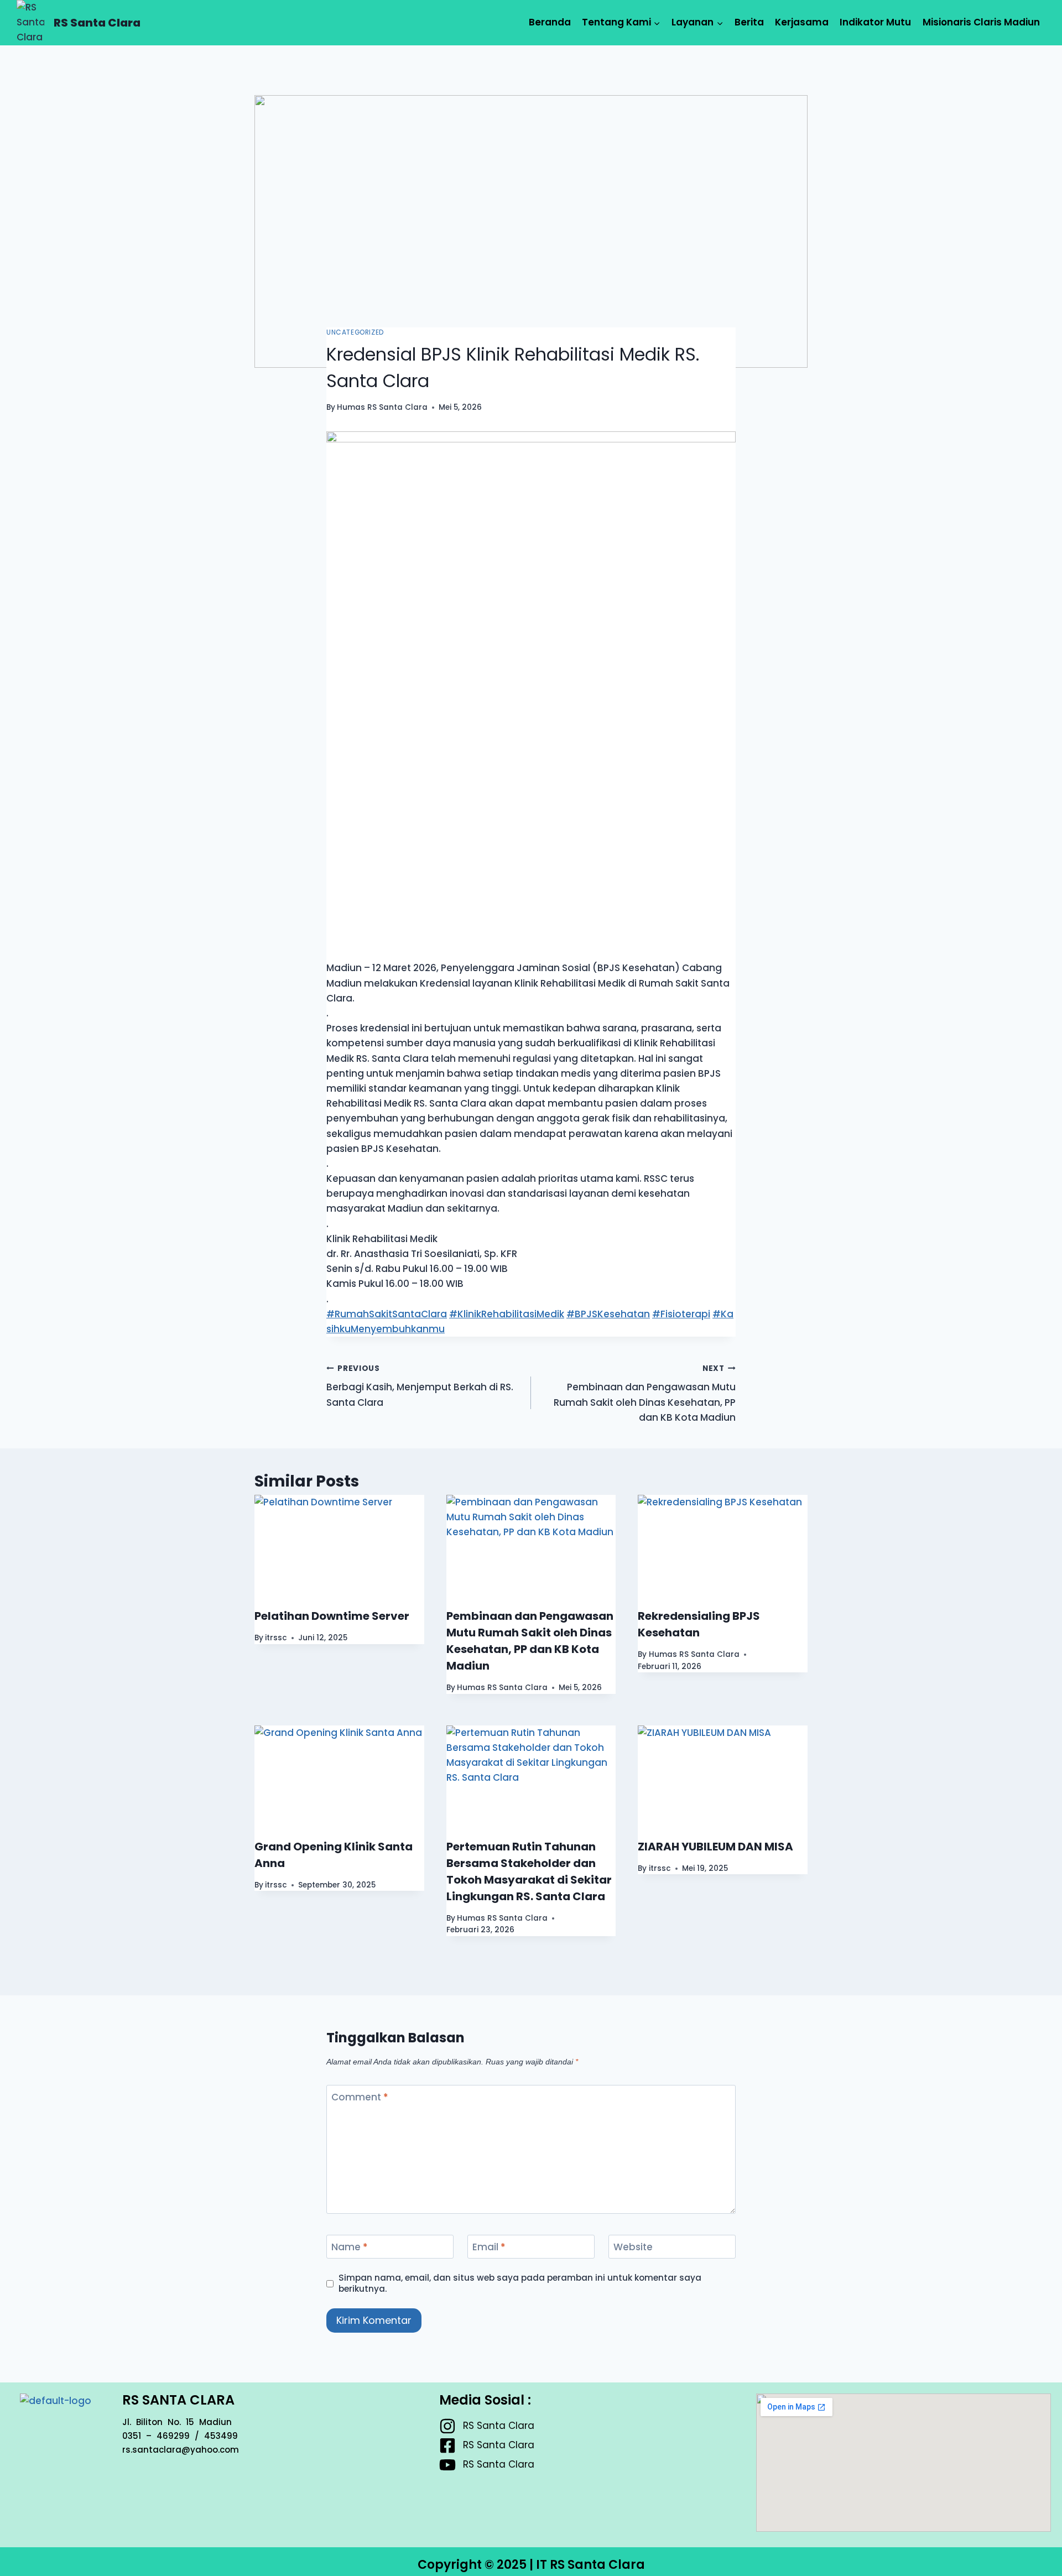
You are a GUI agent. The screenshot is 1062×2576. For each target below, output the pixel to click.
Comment (360, 2097)
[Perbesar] (721, 446)
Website (633, 2247)
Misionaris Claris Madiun (981, 22)
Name (350, 2247)
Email (489, 2247)
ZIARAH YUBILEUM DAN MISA (715, 1847)
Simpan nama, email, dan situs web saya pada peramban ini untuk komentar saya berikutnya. (520, 2283)
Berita (749, 22)
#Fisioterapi (681, 1314)
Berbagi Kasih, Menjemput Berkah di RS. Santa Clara (420, 1386)
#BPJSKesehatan (608, 1314)
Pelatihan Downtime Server (332, 1616)
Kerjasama (802, 22)
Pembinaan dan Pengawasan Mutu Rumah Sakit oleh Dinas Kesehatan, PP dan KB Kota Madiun (645, 1394)
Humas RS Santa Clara (382, 407)
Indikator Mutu (875, 22)
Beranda (550, 22)
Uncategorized (355, 332)
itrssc (276, 1638)
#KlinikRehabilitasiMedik (507, 1314)
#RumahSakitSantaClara (387, 1314)
